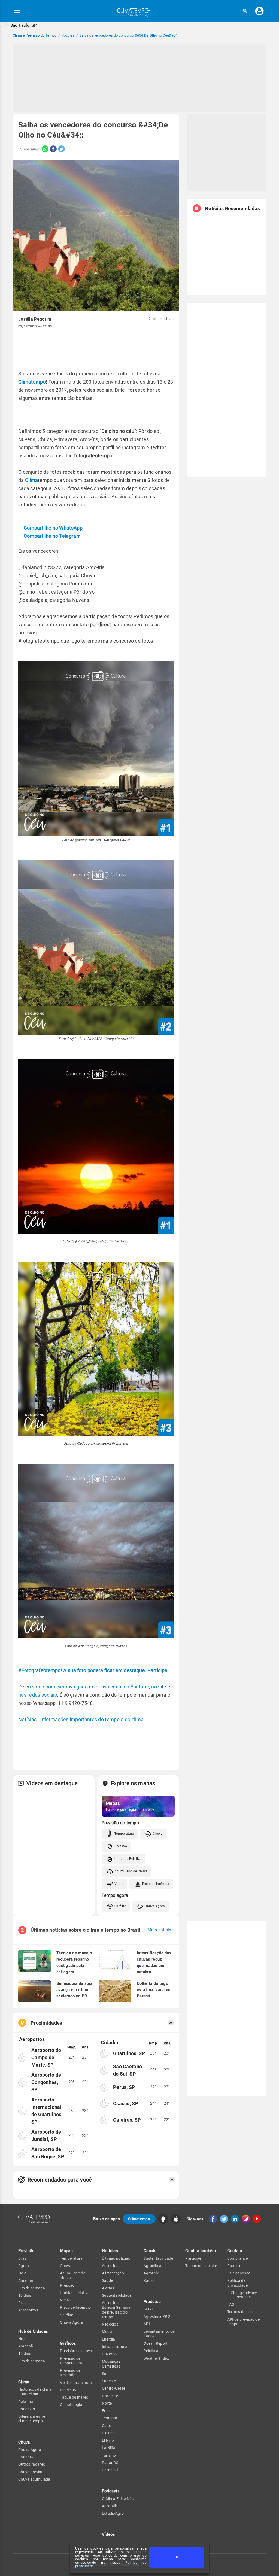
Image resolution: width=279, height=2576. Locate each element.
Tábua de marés (74, 2397)
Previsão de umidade (70, 2373)
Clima (32, 480)
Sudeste (109, 2381)
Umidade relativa (75, 2293)
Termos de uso (240, 2312)
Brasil (23, 2258)
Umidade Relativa (128, 1859)
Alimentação (113, 2273)
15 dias (25, 2295)
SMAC (149, 2309)
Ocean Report (156, 2343)
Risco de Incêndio (156, 1884)
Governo (109, 2354)
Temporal (110, 2418)
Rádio (149, 2280)
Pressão (121, 1846)
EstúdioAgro (113, 2513)
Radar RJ (26, 2457)
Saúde (107, 2280)
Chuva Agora (155, 1906)
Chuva (158, 1834)
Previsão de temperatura (71, 2361)
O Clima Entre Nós (118, 2499)
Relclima (26, 2402)
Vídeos (109, 2534)
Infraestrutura (114, 2347)
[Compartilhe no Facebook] (53, 149)
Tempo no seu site (201, 2266)
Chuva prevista (31, 2472)
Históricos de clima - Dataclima (35, 2392)
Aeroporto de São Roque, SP (48, 2153)
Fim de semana (32, 2288)
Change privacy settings (244, 2295)
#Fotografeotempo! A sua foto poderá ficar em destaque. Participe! (94, 1670)
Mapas (66, 2251)
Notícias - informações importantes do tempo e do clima (81, 1719)
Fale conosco (239, 2273)
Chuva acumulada (34, 2479)
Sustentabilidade (117, 2295)
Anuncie (234, 2266)
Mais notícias (161, 1930)
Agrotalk (109, 2506)
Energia (109, 2339)
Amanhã (26, 2280)
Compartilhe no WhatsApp (53, 528)
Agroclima (111, 2266)
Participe (193, 2258)
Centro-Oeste (114, 2388)
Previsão (26, 2251)
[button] (245, 11)
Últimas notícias (116, 2258)
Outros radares (32, 2464)
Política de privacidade (237, 2283)
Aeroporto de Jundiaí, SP (46, 2135)
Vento (119, 1884)
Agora (24, 2266)
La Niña (109, 2448)
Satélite (120, 1906)
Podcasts (27, 2409)
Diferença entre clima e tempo (32, 2419)
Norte (107, 2403)
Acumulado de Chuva (131, 1871)
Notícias (110, 2251)
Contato (235, 2251)
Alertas (108, 2288)
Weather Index (156, 2358)
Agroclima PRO (157, 2316)
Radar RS (110, 2463)
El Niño (108, 2440)
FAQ (231, 2304)
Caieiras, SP (127, 2120)
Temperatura (124, 1834)
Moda (107, 2332)
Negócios (110, 2324)
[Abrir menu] (17, 12)
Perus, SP (124, 2087)
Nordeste (110, 2396)
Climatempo (32, 382)
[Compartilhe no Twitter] (61, 149)
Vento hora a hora (76, 2383)
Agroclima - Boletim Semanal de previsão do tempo (117, 2310)
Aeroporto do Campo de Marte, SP (46, 2057)
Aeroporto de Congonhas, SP (46, 2082)
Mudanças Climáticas (111, 2364)
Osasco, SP (126, 2103)
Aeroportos (28, 2310)
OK (177, 2557)
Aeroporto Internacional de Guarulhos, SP (47, 2111)
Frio (105, 2411)
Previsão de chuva (76, 2351)
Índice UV (68, 2390)
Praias (24, 2303)
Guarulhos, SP (129, 2053)
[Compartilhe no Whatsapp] (44, 149)
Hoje (22, 2273)
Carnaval (110, 2470)
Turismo (109, 2455)
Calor (107, 2426)
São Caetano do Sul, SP (128, 2070)
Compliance (238, 2258)
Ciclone (108, 2433)
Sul (105, 2374)
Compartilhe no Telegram (52, 536)
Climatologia (71, 2405)
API (147, 2324)
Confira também (201, 2251)
